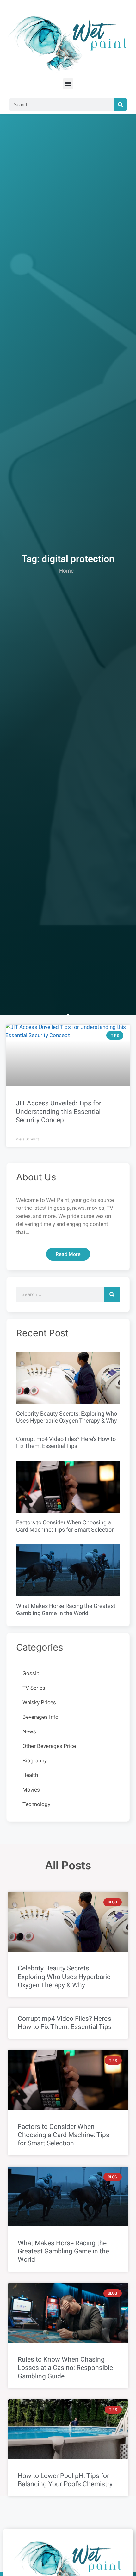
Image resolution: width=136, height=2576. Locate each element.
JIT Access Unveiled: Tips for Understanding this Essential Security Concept (59, 1112)
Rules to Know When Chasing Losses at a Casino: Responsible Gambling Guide (65, 2368)
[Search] (120, 105)
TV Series (34, 1688)
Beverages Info (40, 1717)
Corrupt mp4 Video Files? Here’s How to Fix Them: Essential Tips (66, 1443)
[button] (68, 84)
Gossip (31, 1673)
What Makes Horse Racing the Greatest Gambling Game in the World (66, 1610)
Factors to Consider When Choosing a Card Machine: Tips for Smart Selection (65, 1526)
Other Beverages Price (49, 1746)
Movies (31, 1790)
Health (30, 1775)
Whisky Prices (39, 1703)
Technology (36, 1804)
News (29, 1732)
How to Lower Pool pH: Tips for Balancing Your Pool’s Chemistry (65, 2480)
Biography (35, 1761)
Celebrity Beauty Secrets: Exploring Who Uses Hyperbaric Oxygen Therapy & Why (67, 1417)
